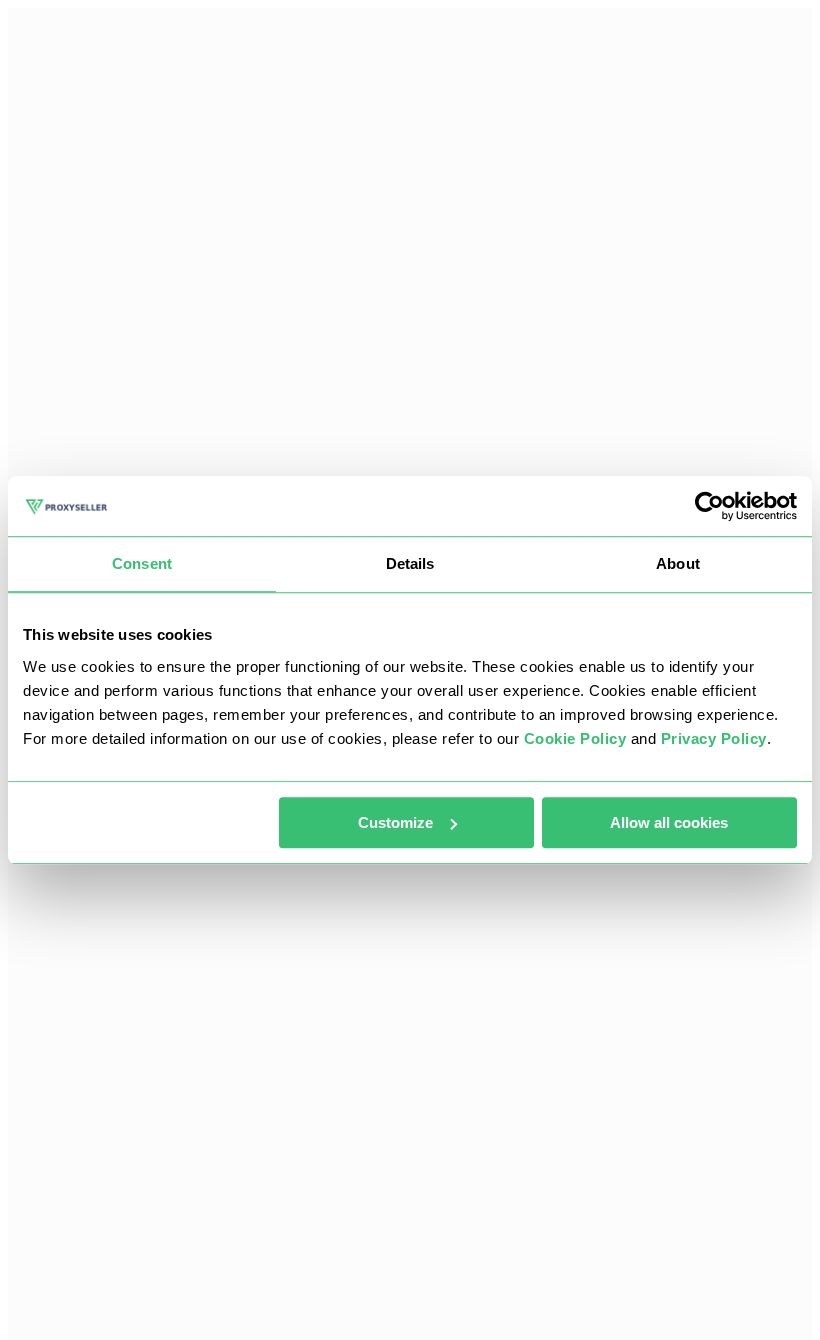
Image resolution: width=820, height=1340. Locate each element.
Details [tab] (410, 563)
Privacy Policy (714, 738)
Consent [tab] (142, 563)
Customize (395, 822)
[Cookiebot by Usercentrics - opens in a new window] (709, 506)
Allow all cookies (669, 822)
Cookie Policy (575, 738)
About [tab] (678, 563)
